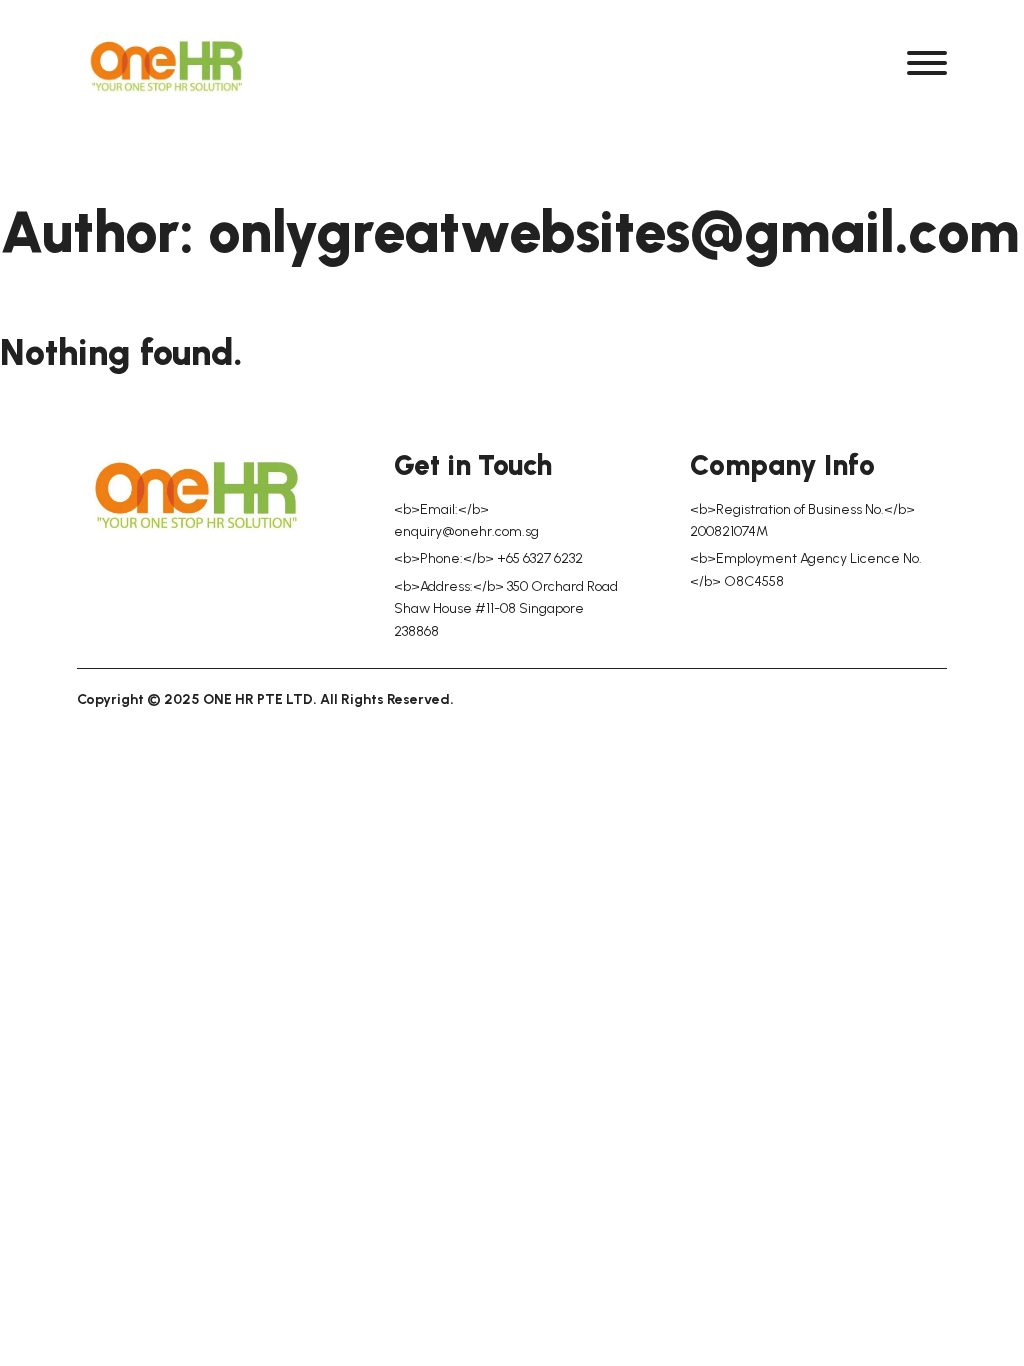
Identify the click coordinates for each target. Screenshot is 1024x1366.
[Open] (927, 63)
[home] (167, 67)
